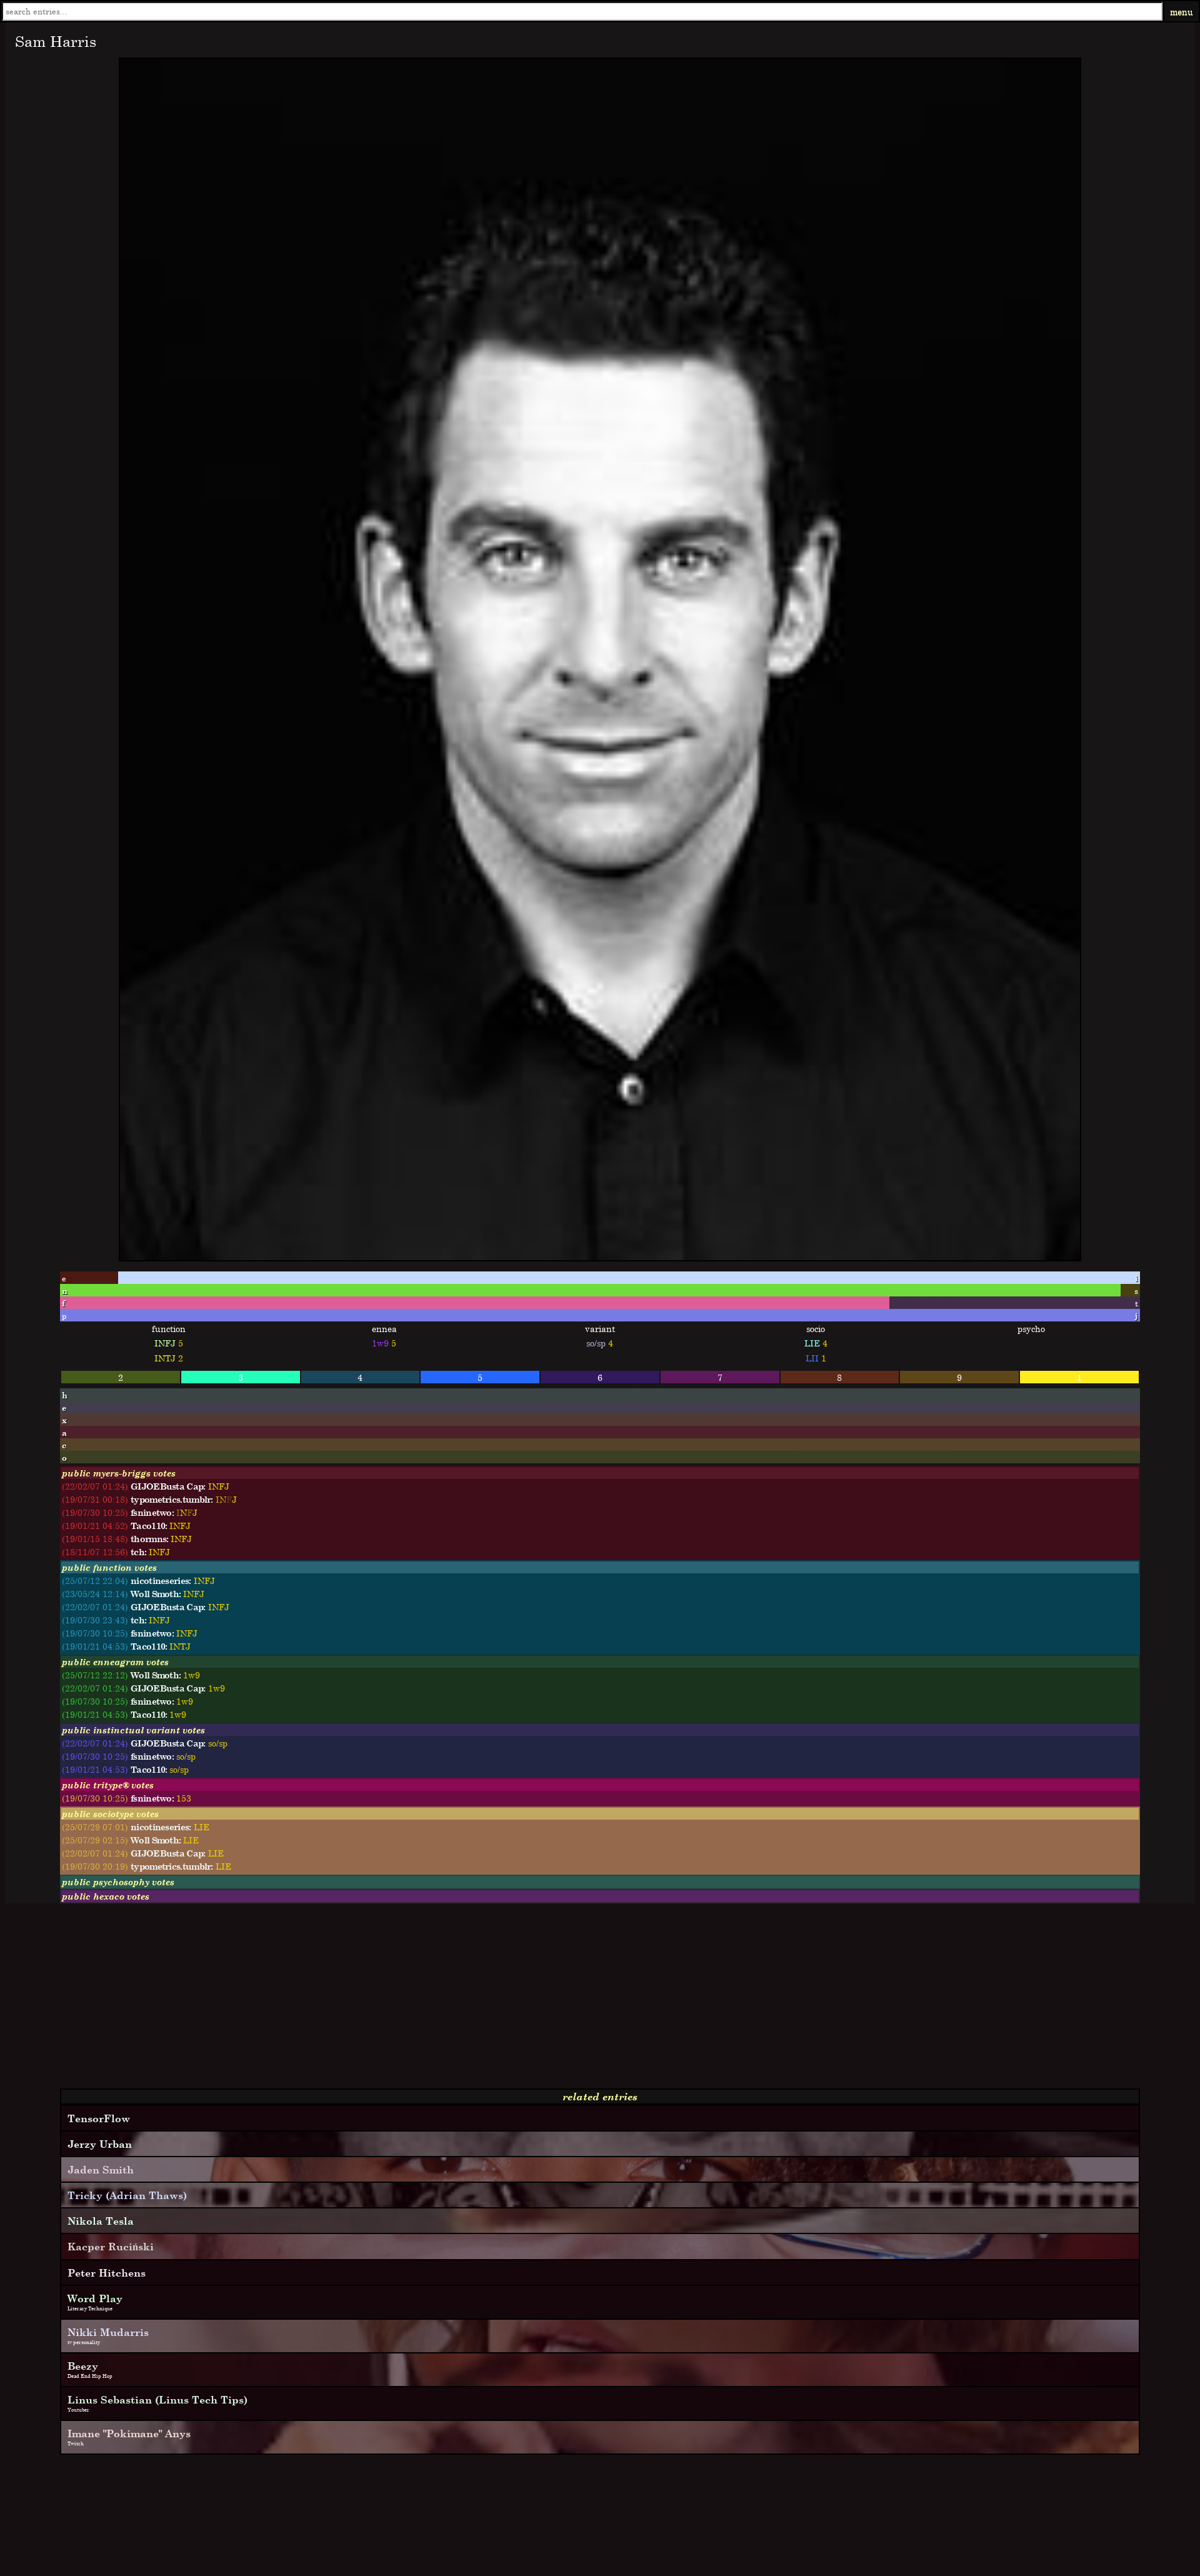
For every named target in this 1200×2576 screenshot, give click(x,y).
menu (1182, 12)
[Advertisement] (380, 2001)
